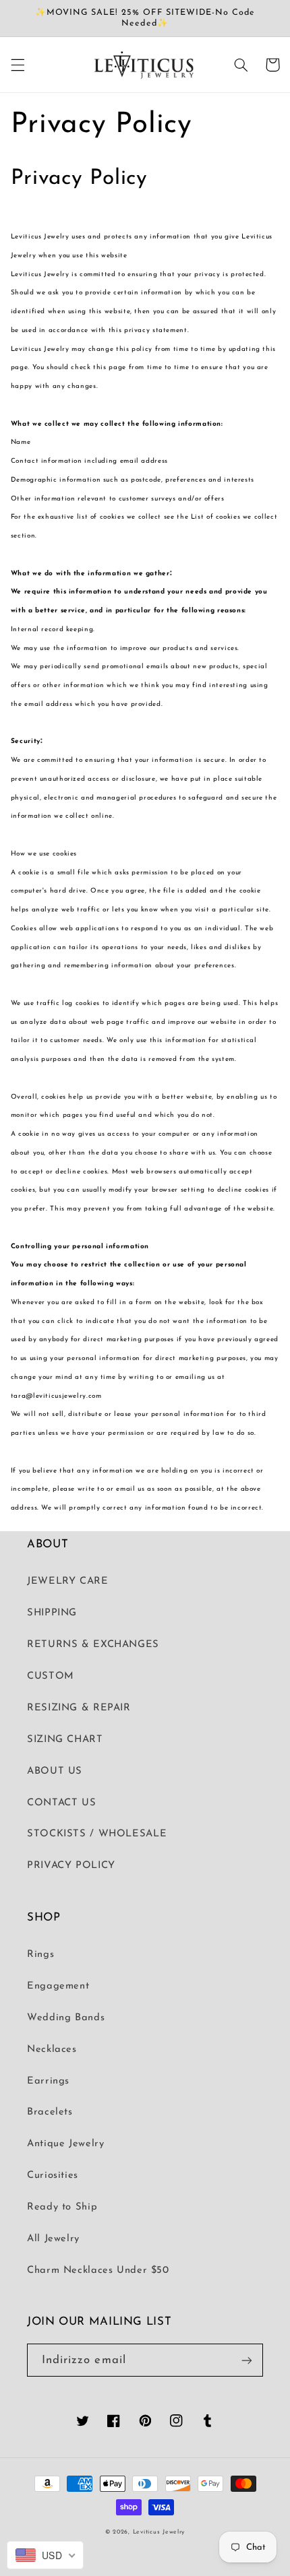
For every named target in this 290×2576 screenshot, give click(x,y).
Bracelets (50, 2112)
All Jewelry (53, 2239)
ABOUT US (55, 1771)
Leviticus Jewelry (159, 2532)
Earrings (48, 2081)
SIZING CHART (65, 1740)
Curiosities (53, 2176)
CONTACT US (61, 1803)
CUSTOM (51, 1676)
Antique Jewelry (65, 2144)
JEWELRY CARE (68, 1581)
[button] (18, 65)
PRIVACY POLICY (71, 1866)
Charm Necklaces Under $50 (98, 2271)
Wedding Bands (66, 2018)
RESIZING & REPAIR (79, 1708)
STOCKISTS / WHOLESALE (97, 1834)
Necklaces (52, 2050)
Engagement (58, 1986)
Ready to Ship (62, 2207)
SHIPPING (52, 1613)
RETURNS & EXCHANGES (93, 1645)
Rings (40, 1955)
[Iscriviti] (247, 2360)
